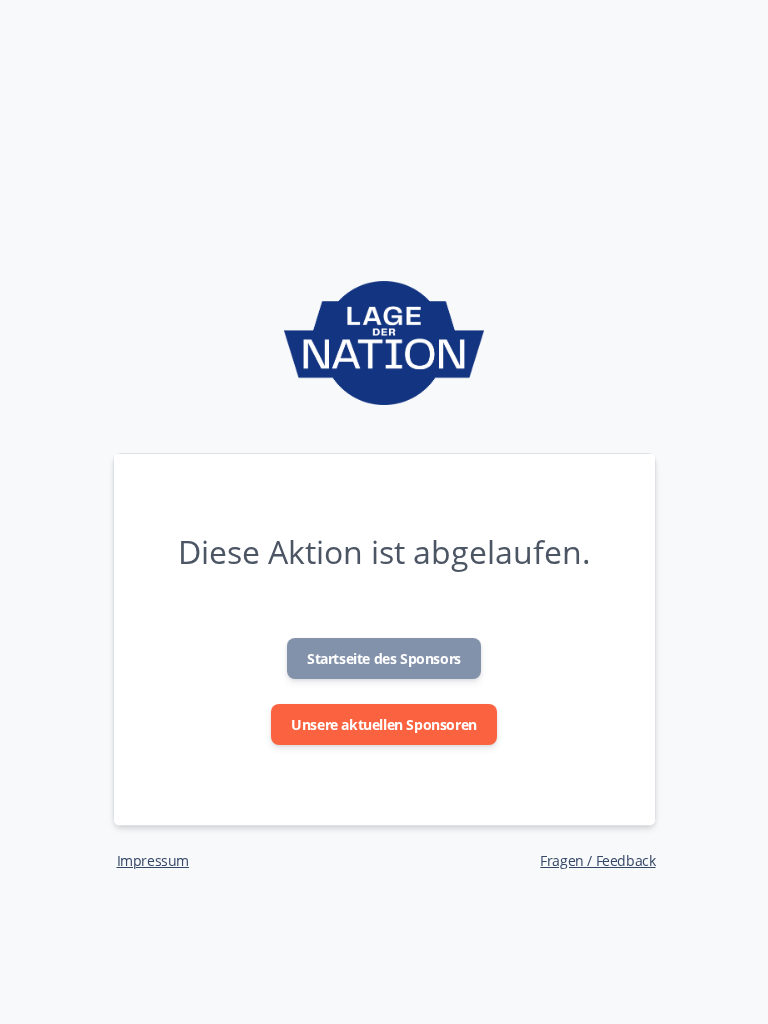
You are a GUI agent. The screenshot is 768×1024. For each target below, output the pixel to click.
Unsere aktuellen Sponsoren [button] (384, 724)
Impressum (153, 860)
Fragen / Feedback (597, 860)
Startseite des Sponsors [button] (384, 658)
